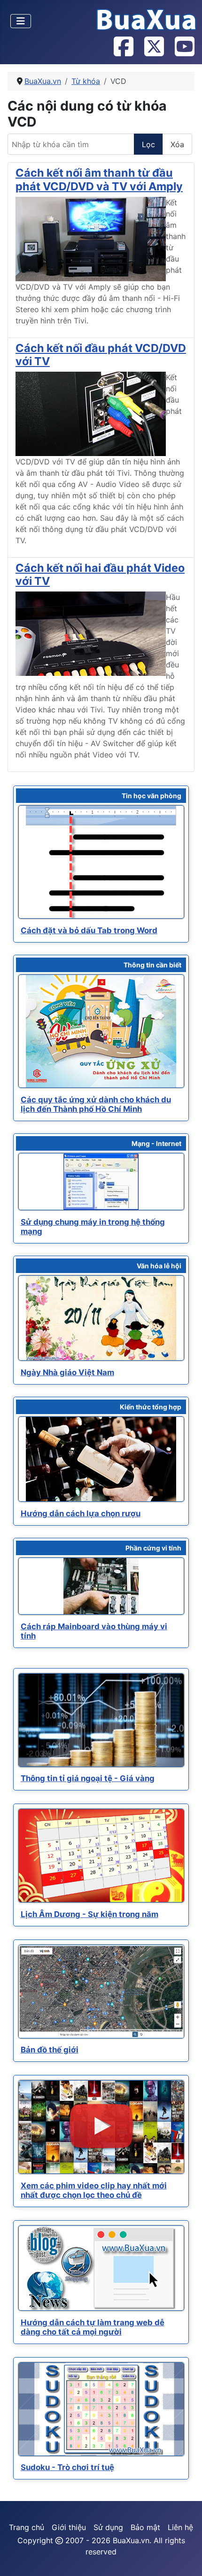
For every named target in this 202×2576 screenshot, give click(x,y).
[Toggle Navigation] (21, 21)
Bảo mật (145, 2527)
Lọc (148, 144)
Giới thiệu (69, 2527)
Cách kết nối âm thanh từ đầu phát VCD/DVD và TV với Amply (99, 179)
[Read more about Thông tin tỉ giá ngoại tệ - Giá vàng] (101, 1720)
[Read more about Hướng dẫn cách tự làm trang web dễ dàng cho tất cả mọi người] (101, 2268)
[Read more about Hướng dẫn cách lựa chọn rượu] (101, 1459)
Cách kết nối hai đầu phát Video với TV (100, 574)
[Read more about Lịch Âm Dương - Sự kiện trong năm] (101, 1856)
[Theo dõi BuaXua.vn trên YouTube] (184, 47)
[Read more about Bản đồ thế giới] (101, 1992)
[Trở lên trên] (186, 2559)
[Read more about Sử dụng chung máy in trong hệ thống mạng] (101, 1182)
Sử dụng (108, 2527)
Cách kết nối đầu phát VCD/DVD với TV (101, 355)
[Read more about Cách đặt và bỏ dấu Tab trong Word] (101, 862)
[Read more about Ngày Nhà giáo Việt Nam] (101, 1318)
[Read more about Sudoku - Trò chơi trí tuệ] (101, 2409)
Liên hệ (180, 2527)
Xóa (177, 144)
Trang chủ (27, 2527)
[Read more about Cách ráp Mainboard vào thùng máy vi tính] (101, 1586)
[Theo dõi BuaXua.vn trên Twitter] (154, 47)
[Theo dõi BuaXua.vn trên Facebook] (123, 47)
